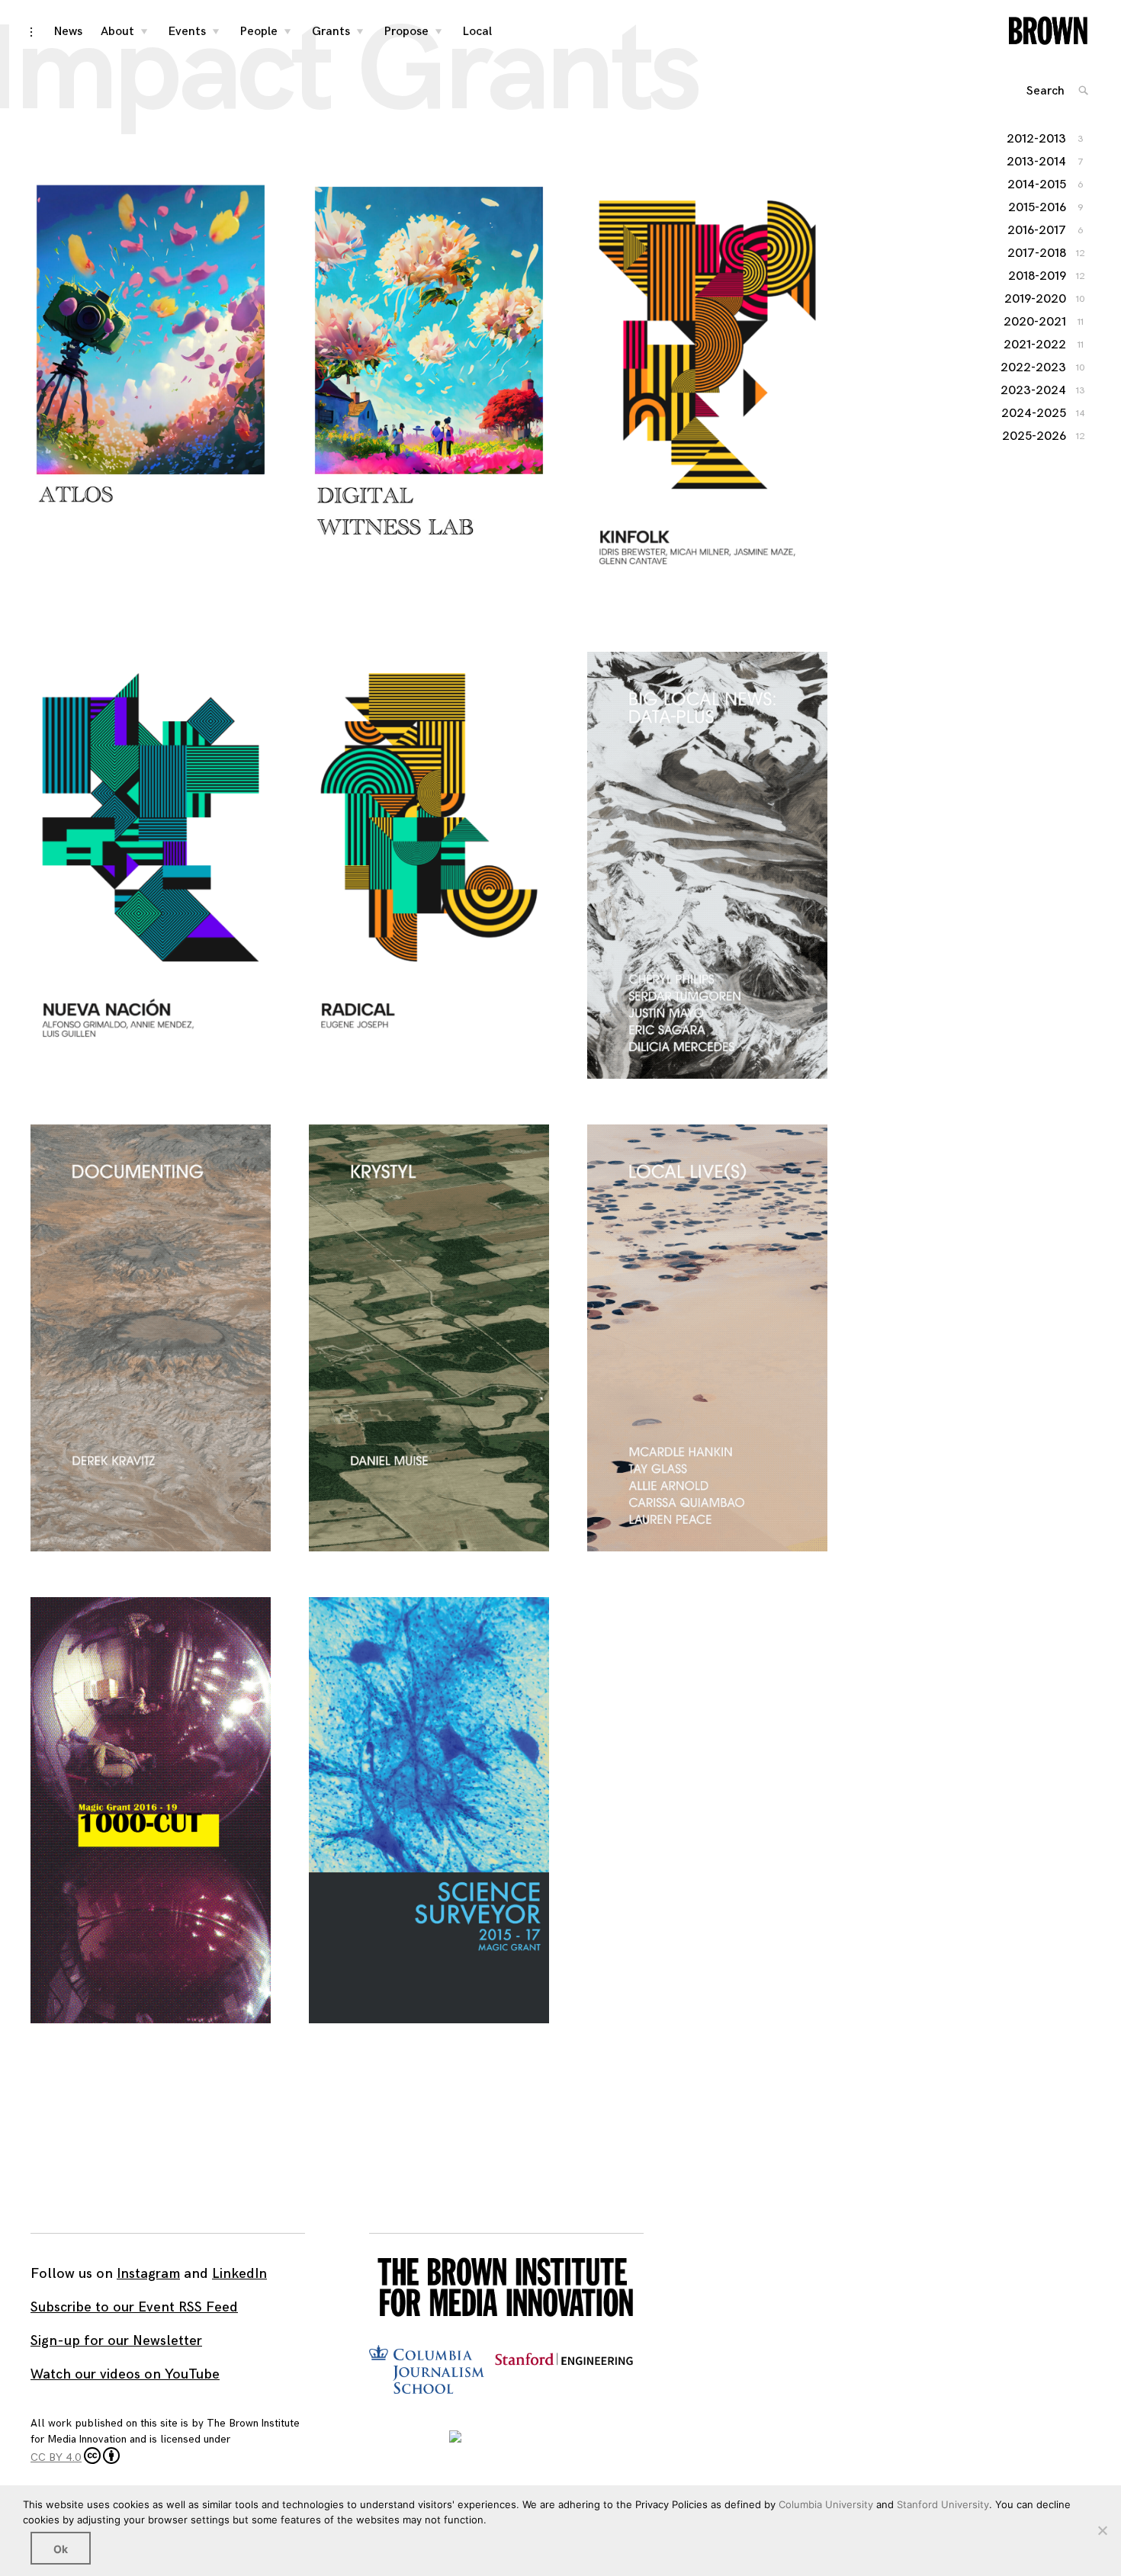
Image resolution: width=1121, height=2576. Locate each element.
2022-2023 (1034, 368)
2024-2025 (1034, 414)
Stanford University (943, 2504)
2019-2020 (1036, 299)
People (259, 32)
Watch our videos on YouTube (125, 2374)
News (68, 32)
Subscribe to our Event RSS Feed (134, 2307)
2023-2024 (1034, 391)
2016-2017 (1037, 231)
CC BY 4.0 (56, 2457)
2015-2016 (1038, 208)
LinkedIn (239, 2274)
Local (477, 32)
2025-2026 (1035, 436)
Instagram (148, 2274)
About (117, 32)
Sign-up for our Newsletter (116, 2341)
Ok (61, 2549)
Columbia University (826, 2504)
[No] (1102, 2530)
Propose (406, 32)
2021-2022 (1036, 345)
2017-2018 (1037, 253)
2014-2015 (1037, 185)
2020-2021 (1036, 322)
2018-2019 (1038, 276)
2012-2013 (1037, 139)
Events (187, 32)
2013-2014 (1037, 162)
